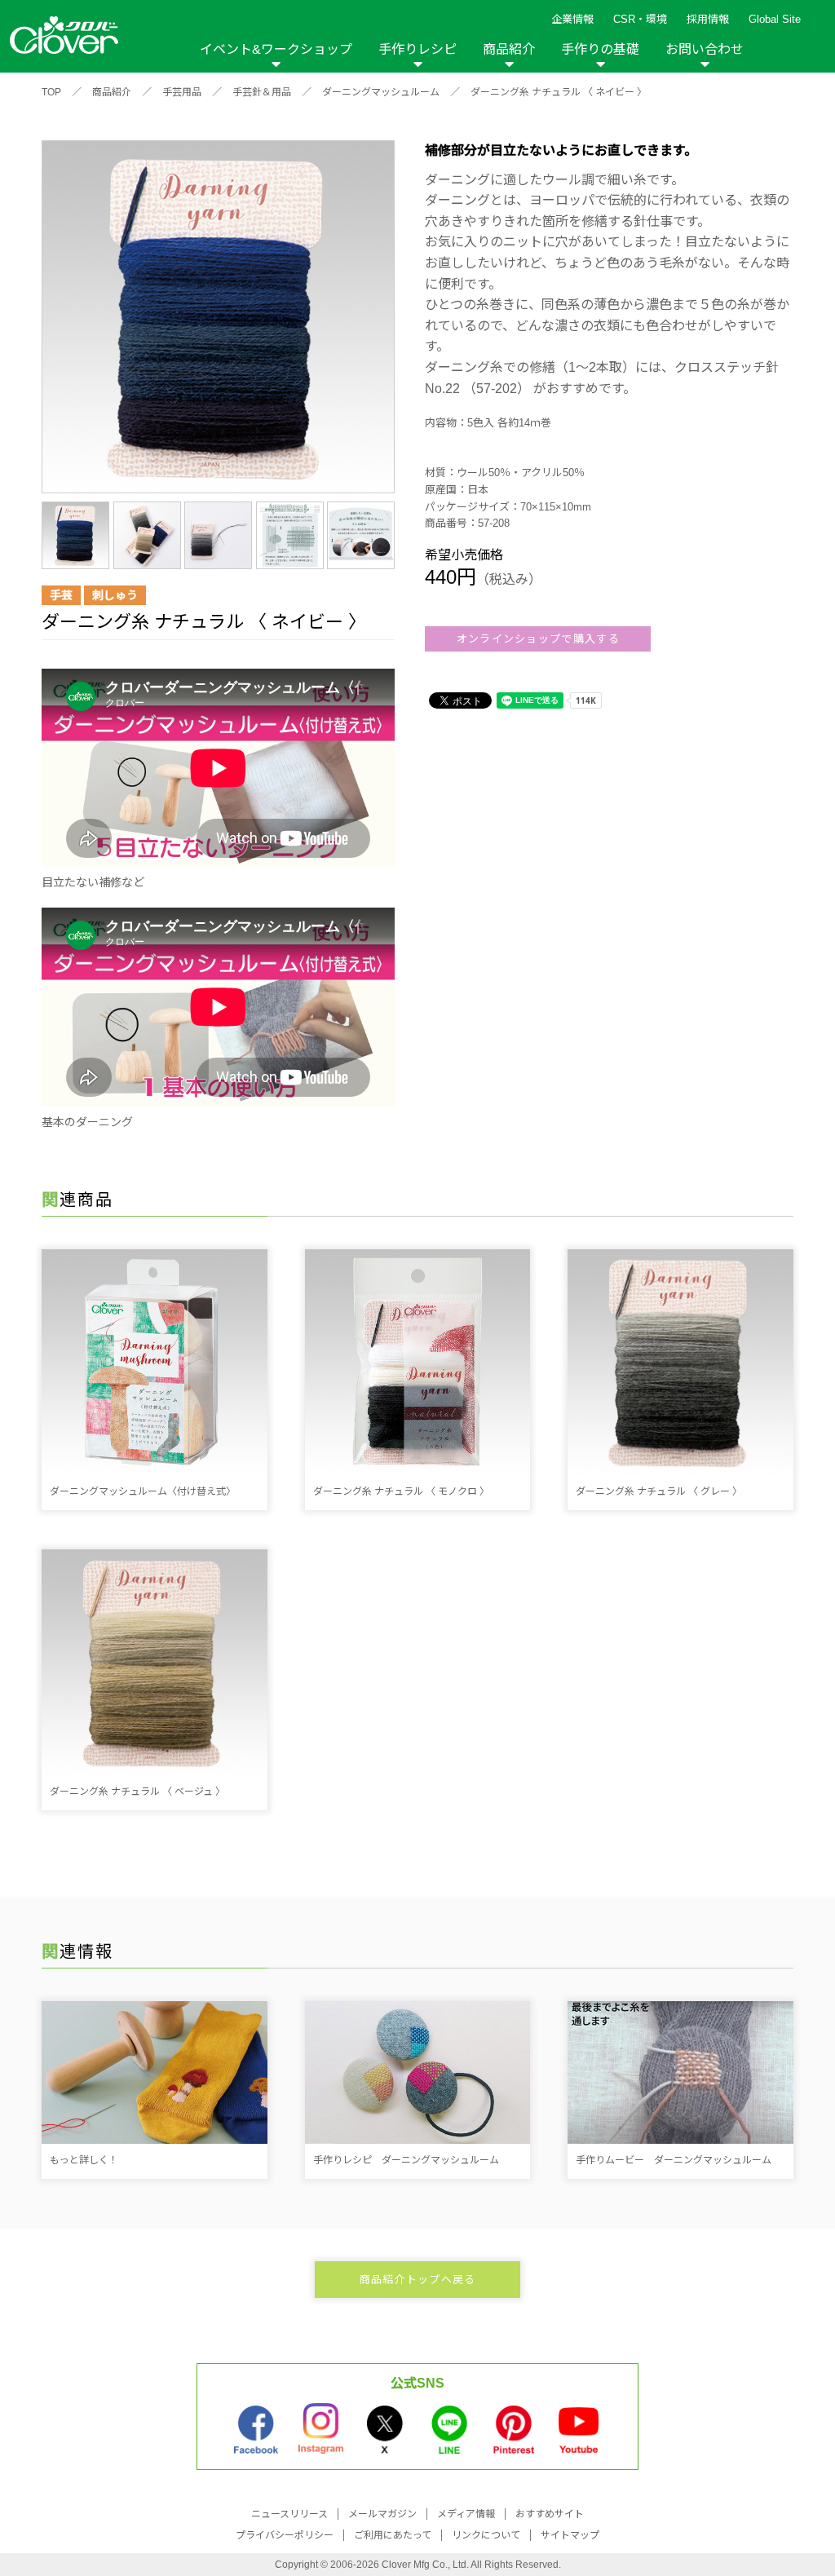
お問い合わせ (705, 49)
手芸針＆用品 (262, 92)
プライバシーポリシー (285, 2535)
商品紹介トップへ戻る (418, 2280)
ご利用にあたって (393, 2535)
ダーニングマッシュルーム (381, 92)
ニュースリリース (289, 2514)
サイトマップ (570, 2535)
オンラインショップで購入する (538, 639)
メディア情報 (466, 2514)
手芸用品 (182, 92)
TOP (51, 92)
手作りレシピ (417, 49)
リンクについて (486, 2535)
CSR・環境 (640, 19)
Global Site (775, 19)
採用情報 (708, 19)
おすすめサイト (550, 2514)
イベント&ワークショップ (276, 49)
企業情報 (572, 19)
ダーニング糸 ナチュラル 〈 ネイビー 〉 (559, 92)
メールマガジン (382, 2514)
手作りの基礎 (600, 49)
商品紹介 (509, 49)
